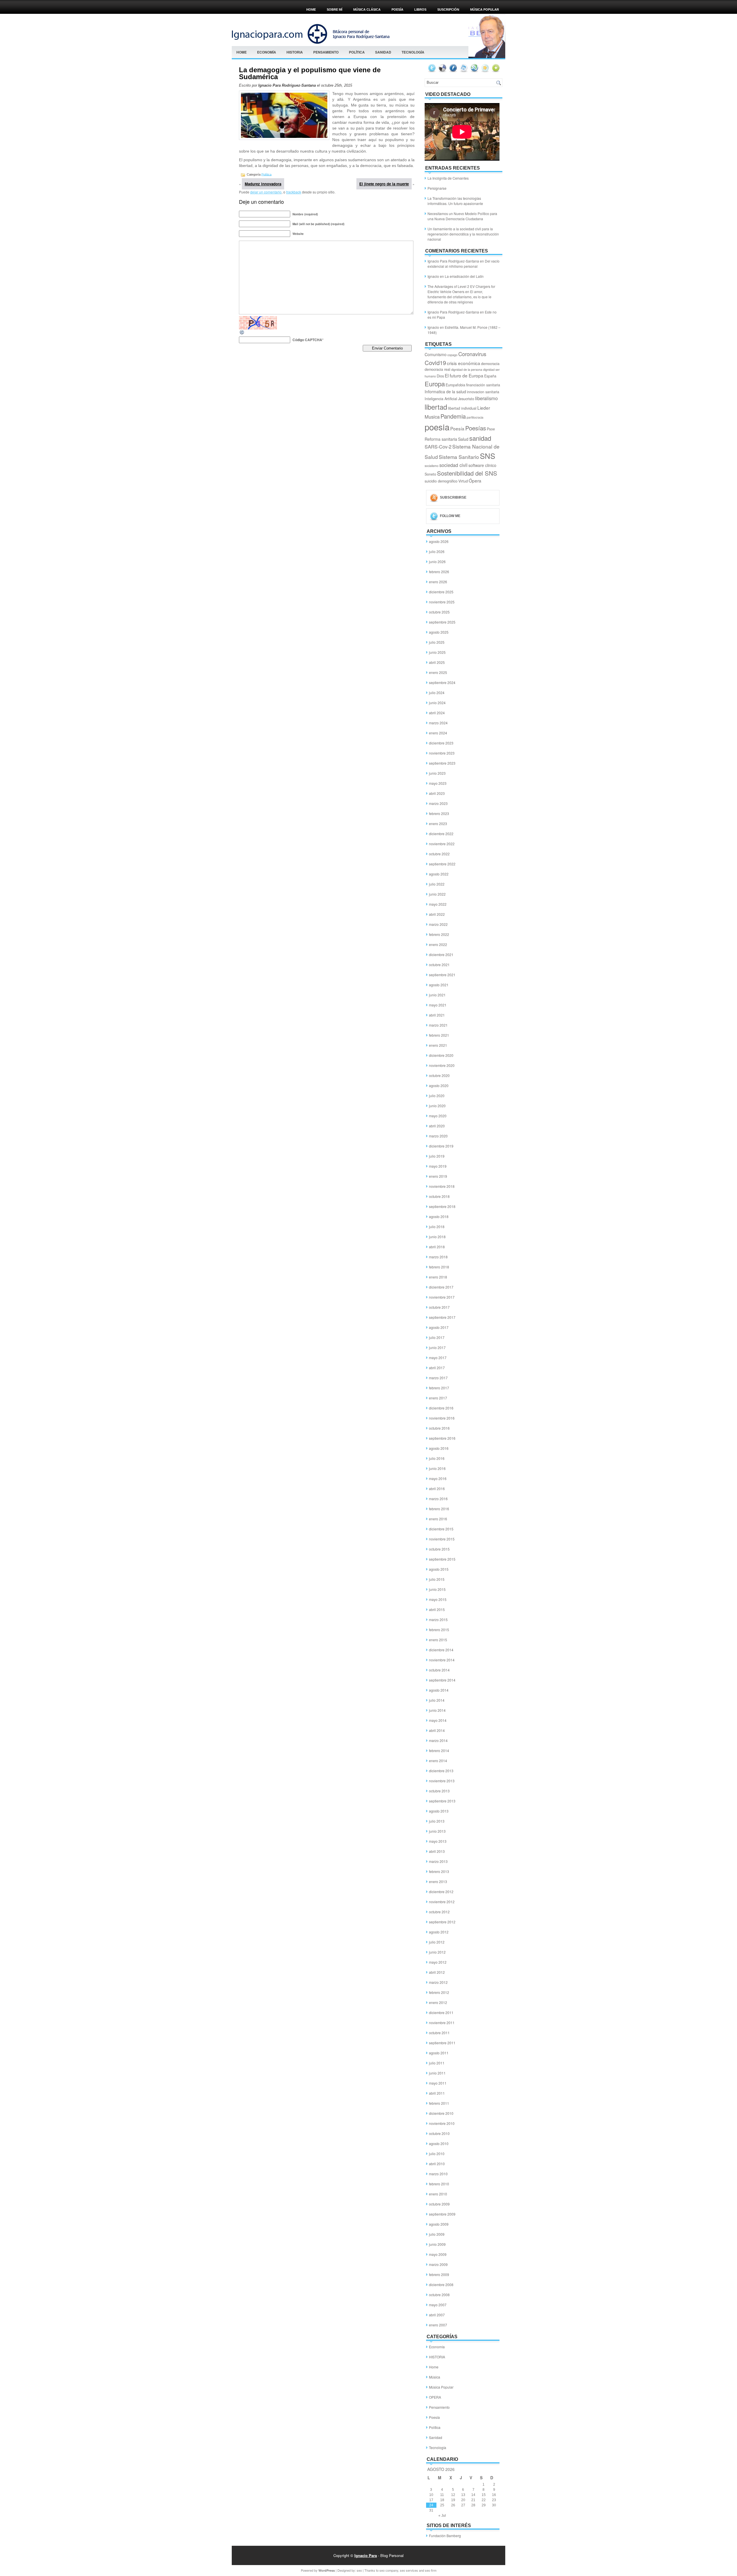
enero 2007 (438, 2325)
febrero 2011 (439, 2103)
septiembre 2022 (442, 864)
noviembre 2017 (442, 1297)
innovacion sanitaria (483, 392)
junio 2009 (437, 2244)
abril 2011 (437, 2093)
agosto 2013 (439, 1811)
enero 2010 (438, 2194)
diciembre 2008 (441, 2285)
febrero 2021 (439, 1035)
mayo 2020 (438, 1116)
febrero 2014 (439, 1750)
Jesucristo (466, 399)
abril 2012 (437, 1972)
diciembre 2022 (441, 834)
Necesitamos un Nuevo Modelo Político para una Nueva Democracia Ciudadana (462, 216)
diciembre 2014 (441, 1650)
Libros (420, 10)
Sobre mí (335, 10)
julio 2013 (437, 1821)
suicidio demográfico (441, 481)
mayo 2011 (438, 2083)
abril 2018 (437, 1247)
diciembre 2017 (441, 1287)
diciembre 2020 (441, 1055)
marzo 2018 (438, 1257)
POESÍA (397, 10)
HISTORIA (295, 52)
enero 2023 (438, 823)
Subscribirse (453, 497)
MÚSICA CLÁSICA (367, 10)
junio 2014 (437, 1710)
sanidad (480, 438)
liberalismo (486, 398)
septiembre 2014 (442, 1680)
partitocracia (475, 417)
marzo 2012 (438, 1982)
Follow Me (450, 516)
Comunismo (436, 354)
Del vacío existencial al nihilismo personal (464, 264)
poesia (437, 427)
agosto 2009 (439, 2224)
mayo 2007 (438, 2305)
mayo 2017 (438, 1358)
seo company (389, 2570)
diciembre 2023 (441, 743)
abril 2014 (437, 1730)
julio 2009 (437, 2234)
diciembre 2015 (441, 1529)
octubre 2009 (439, 2204)
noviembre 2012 (442, 1902)
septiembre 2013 (442, 1801)
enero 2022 (438, 944)
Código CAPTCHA (307, 340)
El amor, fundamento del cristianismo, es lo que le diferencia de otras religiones (459, 297)
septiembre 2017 (442, 1317)
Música (435, 2377)
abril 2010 (437, 2164)
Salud (463, 439)
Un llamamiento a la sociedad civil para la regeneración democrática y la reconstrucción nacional (463, 234)
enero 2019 (438, 1176)
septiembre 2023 (442, 763)
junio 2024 (437, 703)
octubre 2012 (439, 1912)
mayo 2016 (438, 1478)
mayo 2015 (438, 1599)
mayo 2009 (438, 2254)
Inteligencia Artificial (441, 399)
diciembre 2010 (441, 2113)
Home (311, 10)
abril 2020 (437, 1126)
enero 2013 (438, 1881)
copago (452, 355)
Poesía (457, 428)
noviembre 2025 (442, 602)
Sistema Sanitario (459, 457)
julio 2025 (437, 642)
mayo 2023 (438, 783)
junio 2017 (437, 1347)
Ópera (475, 480)
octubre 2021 (439, 965)
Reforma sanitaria (441, 439)
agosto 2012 (439, 1932)
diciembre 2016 (441, 1408)
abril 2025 (437, 662)
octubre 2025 (439, 612)
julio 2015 (437, 1579)
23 (494, 2500)
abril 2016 (437, 1489)
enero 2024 (438, 733)
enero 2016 (438, 1519)
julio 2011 (437, 2063)
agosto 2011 (439, 2053)
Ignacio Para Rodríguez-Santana (453, 261)
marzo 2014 (438, 1740)
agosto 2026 (439, 541)
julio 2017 (437, 1337)
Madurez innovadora (263, 184)
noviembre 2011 (442, 2023)
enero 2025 (438, 672)
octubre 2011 (439, 2033)
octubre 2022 (439, 854)
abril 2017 (437, 1368)
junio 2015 (437, 1589)
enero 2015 (438, 1640)
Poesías (476, 428)
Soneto (430, 474)
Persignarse (437, 188)
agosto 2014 (439, 1690)
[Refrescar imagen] (242, 334)
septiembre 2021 (442, 975)
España (490, 376)
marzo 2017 (438, 1378)
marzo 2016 (438, 1499)
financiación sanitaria (483, 385)
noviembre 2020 (442, 1065)
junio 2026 (437, 562)
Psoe (491, 429)
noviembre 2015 (442, 1539)
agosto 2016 (439, 1448)
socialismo (432, 466)
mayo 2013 (438, 1841)
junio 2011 (437, 2073)
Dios (440, 376)
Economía (267, 52)
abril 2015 (437, 1609)
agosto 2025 (439, 632)
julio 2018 (437, 1227)
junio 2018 (437, 1237)
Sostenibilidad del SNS (467, 473)
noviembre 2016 (442, 1418)
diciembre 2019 (441, 1146)
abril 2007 (437, 2315)
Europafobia (455, 385)
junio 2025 (437, 652)
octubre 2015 (439, 1549)
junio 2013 (437, 1831)
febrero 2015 (439, 1630)
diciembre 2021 (441, 954)
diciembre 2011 (441, 2012)
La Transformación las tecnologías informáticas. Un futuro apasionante (455, 201)
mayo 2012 (438, 1962)
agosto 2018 (439, 1216)
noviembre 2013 (442, 1781)
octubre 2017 (439, 1307)
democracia (490, 364)
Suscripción (448, 10)
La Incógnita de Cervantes (448, 178)
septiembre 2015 (442, 1559)
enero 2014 (438, 1761)
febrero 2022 (439, 934)
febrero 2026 (439, 572)
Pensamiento (326, 52)
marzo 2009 (438, 2264)
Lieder (484, 408)
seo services (409, 2570)
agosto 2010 (439, 2143)
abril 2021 (437, 1015)
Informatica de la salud (445, 392)
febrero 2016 (439, 1509)
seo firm (431, 2570)
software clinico (482, 465)
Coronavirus (472, 354)
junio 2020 (437, 1106)
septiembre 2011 (442, 2043)
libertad (436, 407)
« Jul (442, 2516)
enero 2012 (438, 2002)
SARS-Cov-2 (438, 447)
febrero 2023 (439, 813)
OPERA (435, 2397)
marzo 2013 (438, 1861)
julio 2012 (437, 1942)
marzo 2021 (438, 1025)
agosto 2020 (439, 1085)
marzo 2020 (438, 1136)
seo (359, 2570)
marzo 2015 (438, 1620)
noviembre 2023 (442, 753)
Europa (435, 384)
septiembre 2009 (442, 2214)
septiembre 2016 (442, 1438)
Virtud (463, 481)
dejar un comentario (266, 192)
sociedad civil (453, 465)
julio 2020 (437, 1096)
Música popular (485, 10)
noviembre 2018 (442, 1186)
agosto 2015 (439, 1569)
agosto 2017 (439, 1327)
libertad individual (462, 408)
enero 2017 (438, 1398)
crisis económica (464, 363)
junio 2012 (437, 1952)
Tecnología (413, 52)
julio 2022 (437, 884)
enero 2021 (438, 1045)
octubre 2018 (439, 1196)
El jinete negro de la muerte (384, 184)
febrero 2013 (439, 1871)
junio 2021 (437, 995)
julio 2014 (437, 1700)
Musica (432, 417)
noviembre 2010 (442, 2123)
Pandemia (453, 416)
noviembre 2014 (442, 1660)
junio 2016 (437, 1468)
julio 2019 (437, 1156)
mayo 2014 (438, 1720)
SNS (488, 456)
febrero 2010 (439, 2184)
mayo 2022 (438, 904)
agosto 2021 (439, 985)
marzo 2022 (438, 924)
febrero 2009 (439, 2274)
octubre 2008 (439, 2295)
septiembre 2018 (442, 1206)
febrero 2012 (439, 1992)
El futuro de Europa (464, 375)
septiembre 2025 (442, 622)
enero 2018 (438, 1277)
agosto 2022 (439, 874)
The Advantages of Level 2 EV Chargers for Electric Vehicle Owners (461, 289)
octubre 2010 (439, 2133)
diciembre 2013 (441, 1771)
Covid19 (435, 362)
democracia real (437, 369)
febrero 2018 (439, 1267)
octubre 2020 (439, 1075)
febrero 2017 (439, 1388)
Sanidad (383, 52)
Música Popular (441, 2387)
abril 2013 (437, 1851)
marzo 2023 (438, 803)
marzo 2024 (438, 723)
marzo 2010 (438, 2174)
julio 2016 (437, 1458)
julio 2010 (437, 2154)
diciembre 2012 (441, 1892)
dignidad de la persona (467, 370)
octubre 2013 (439, 1791)
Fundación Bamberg (445, 2536)
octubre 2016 (439, 1428)
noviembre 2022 (442, 844)
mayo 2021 (438, 1005)
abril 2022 (437, 914)
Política (357, 52)
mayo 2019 (438, 1166)
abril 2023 (437, 793)
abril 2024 (437, 713)
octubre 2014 (439, 1670)
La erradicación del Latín (464, 276)
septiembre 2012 (442, 1922)
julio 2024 (437, 693)
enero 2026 (438, 582)
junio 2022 (437, 894)
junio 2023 (437, 773)
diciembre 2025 (441, 592)
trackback (294, 192)
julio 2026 (437, 551)
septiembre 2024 (442, 682)
